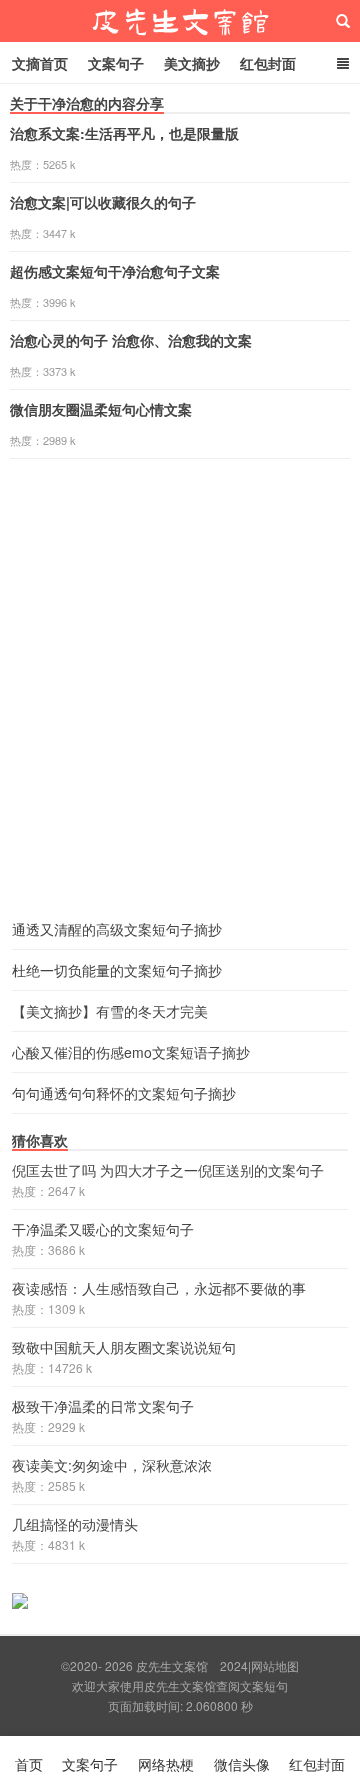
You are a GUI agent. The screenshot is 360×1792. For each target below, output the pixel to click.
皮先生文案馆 (180, 21)
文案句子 (116, 63)
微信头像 (242, 1764)
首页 (29, 1764)
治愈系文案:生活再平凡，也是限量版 (124, 133)
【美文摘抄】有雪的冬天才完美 (110, 1011)
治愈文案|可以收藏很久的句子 (103, 202)
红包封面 (268, 63)
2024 (234, 1665)
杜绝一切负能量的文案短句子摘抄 (117, 970)
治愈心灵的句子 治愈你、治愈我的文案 (131, 340)
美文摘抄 (192, 63)
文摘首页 (40, 63)
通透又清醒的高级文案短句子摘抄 (117, 929)
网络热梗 (166, 1764)
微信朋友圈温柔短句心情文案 (101, 409)
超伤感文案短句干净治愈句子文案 (115, 271)
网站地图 (275, 1665)
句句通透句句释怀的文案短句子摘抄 (124, 1093)
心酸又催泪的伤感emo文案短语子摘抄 (131, 1052)
